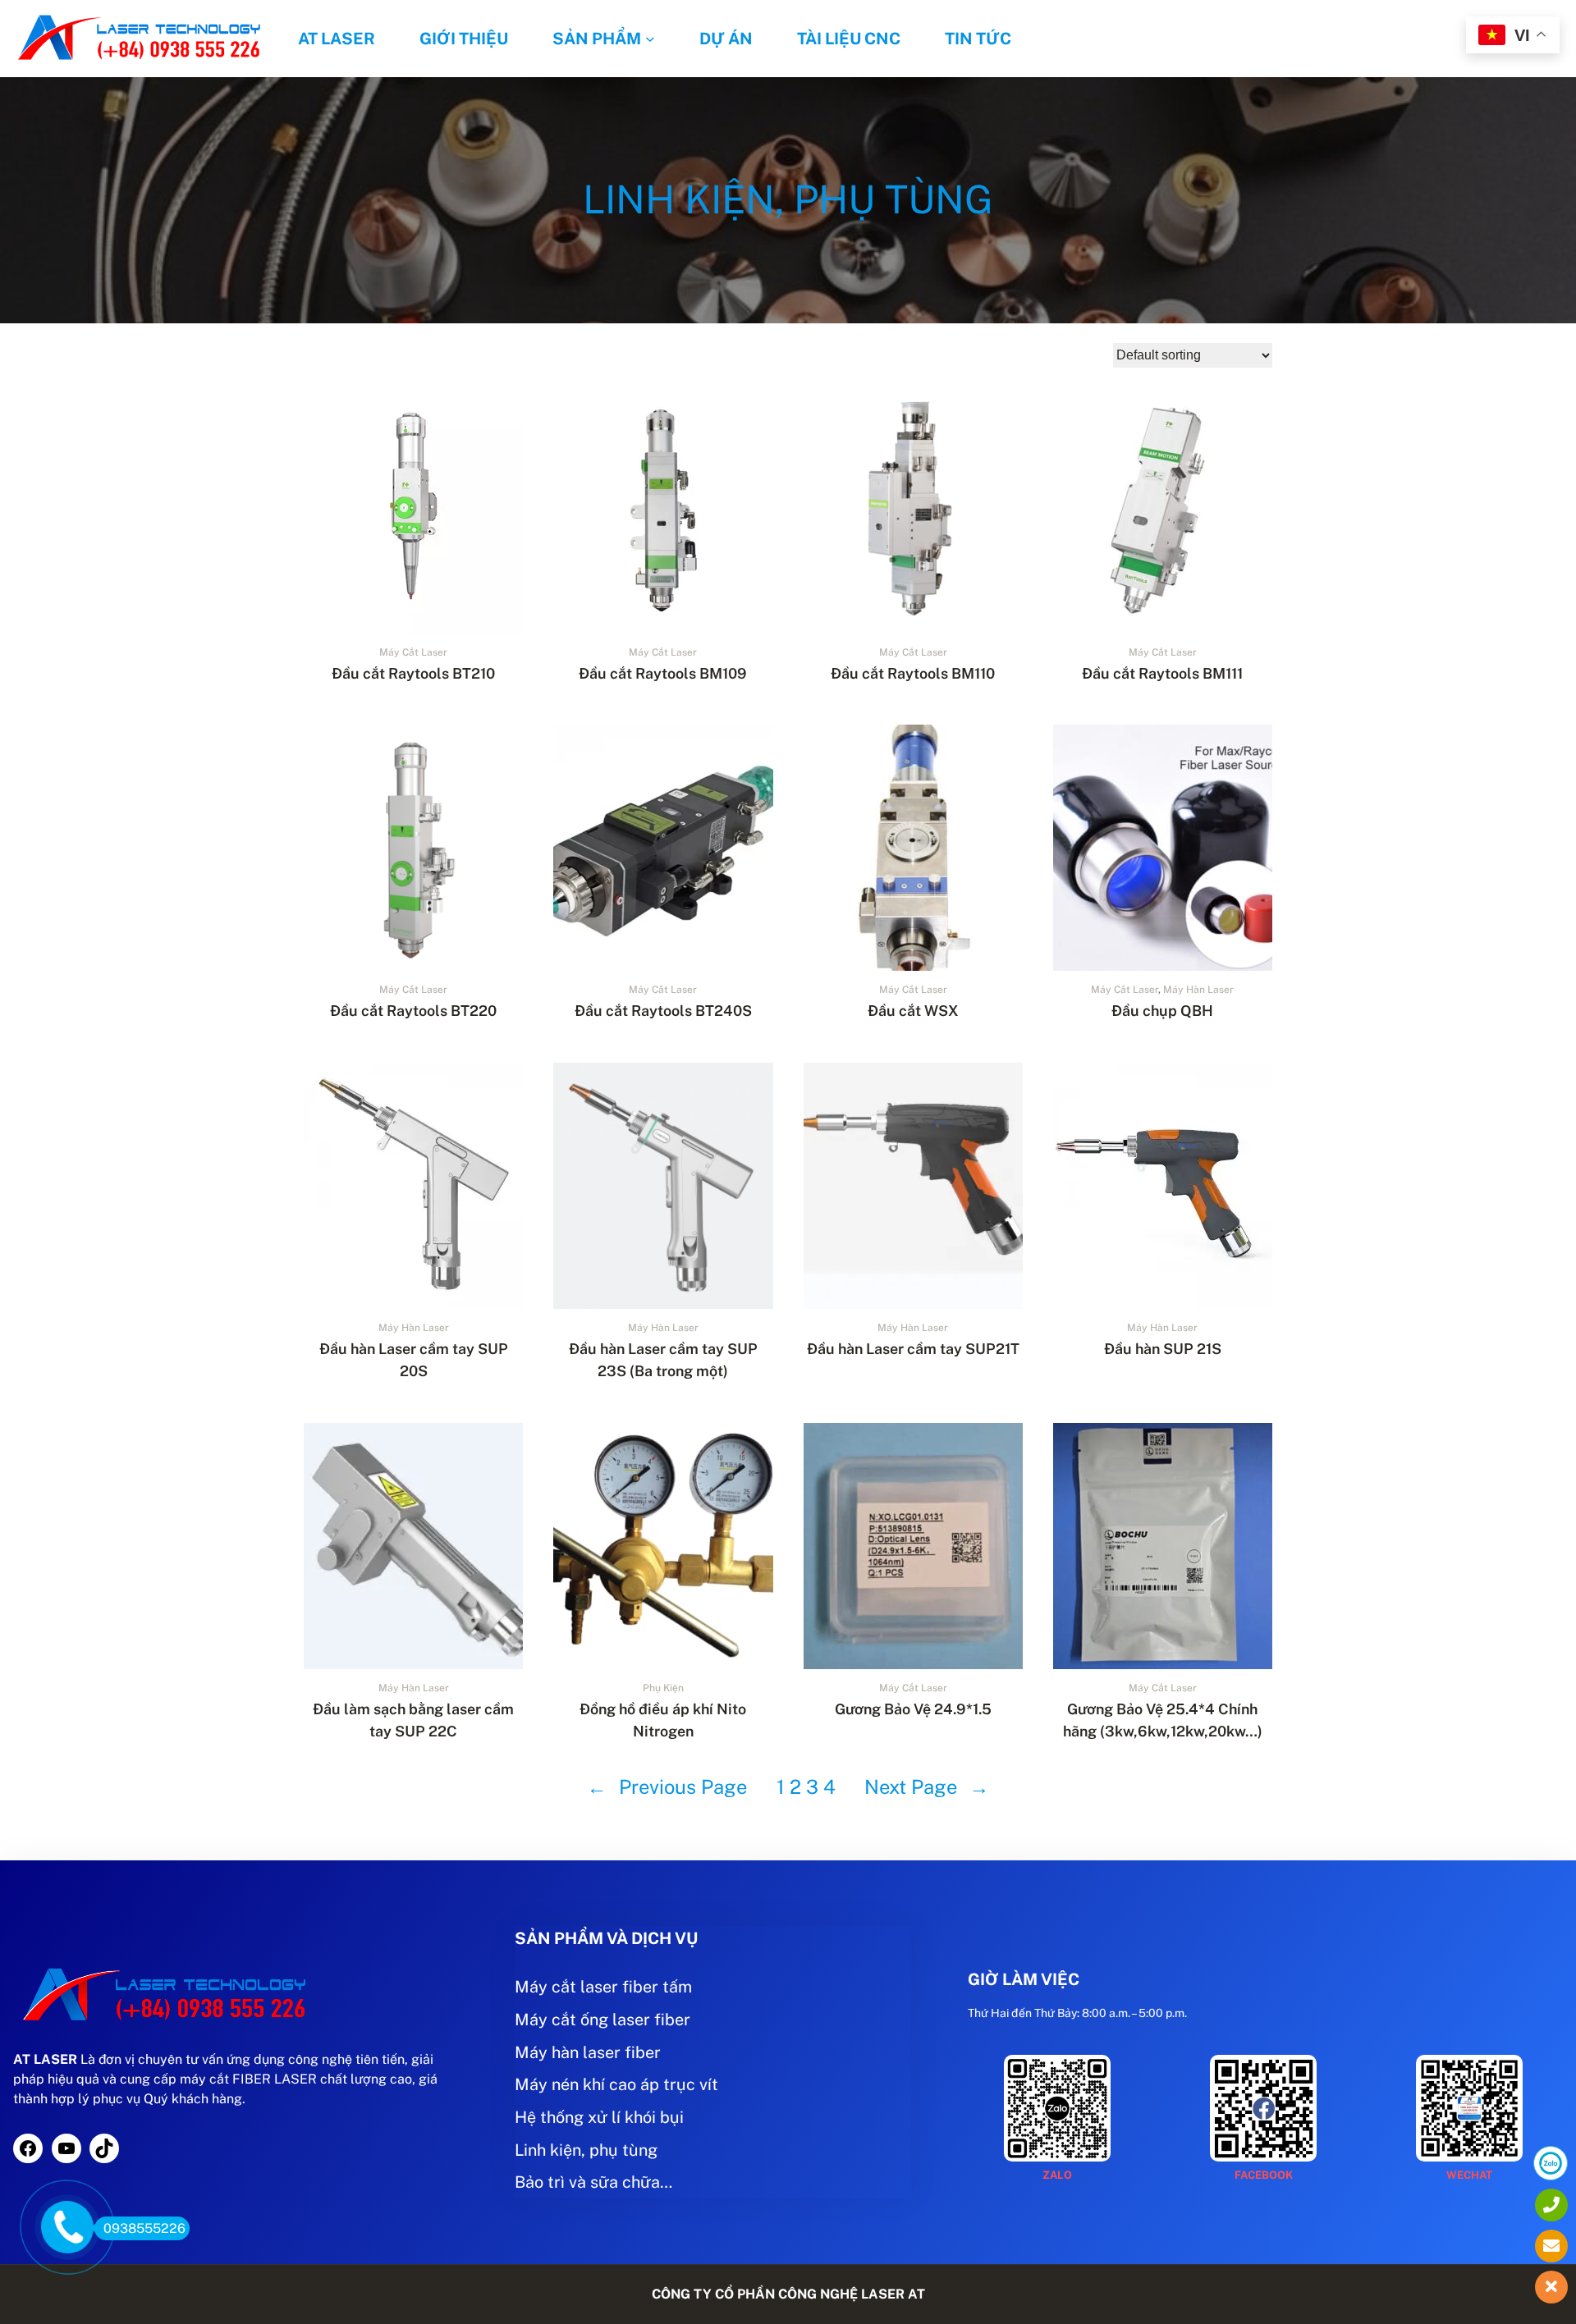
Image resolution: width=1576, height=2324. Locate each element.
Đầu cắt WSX (913, 1011)
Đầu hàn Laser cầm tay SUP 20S (414, 1360)
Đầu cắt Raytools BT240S (663, 1011)
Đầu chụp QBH (1162, 1011)
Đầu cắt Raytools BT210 (413, 673)
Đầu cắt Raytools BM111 (1162, 673)
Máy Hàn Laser (1198, 990)
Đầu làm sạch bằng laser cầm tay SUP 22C (413, 1720)
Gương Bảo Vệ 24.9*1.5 (913, 1709)
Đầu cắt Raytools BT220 (413, 1011)
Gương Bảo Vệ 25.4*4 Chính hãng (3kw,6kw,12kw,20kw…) (1163, 1720)
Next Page (927, 1786)
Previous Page (667, 1786)
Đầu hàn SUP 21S (1163, 1349)
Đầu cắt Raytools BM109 (663, 673)
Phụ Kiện (663, 1688)
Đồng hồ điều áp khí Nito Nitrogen (663, 1720)
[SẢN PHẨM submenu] (650, 39)
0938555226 (144, 2228)
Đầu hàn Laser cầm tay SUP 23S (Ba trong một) (663, 1360)
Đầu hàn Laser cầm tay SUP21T (913, 1349)
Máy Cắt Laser (413, 652)
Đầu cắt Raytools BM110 (913, 673)
